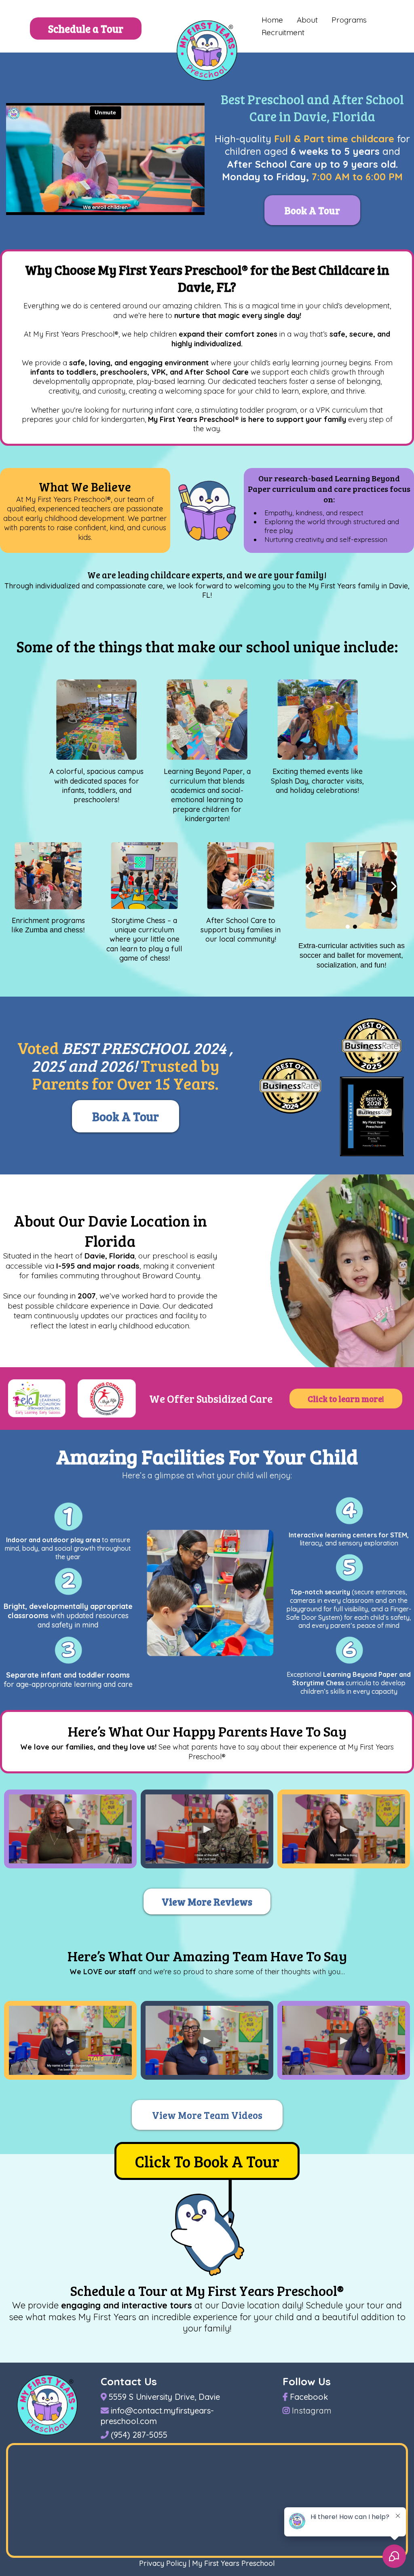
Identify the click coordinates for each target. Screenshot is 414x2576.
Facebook (309, 2397)
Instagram (312, 2411)
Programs (349, 20)
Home (272, 20)
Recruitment (283, 32)
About (307, 20)
